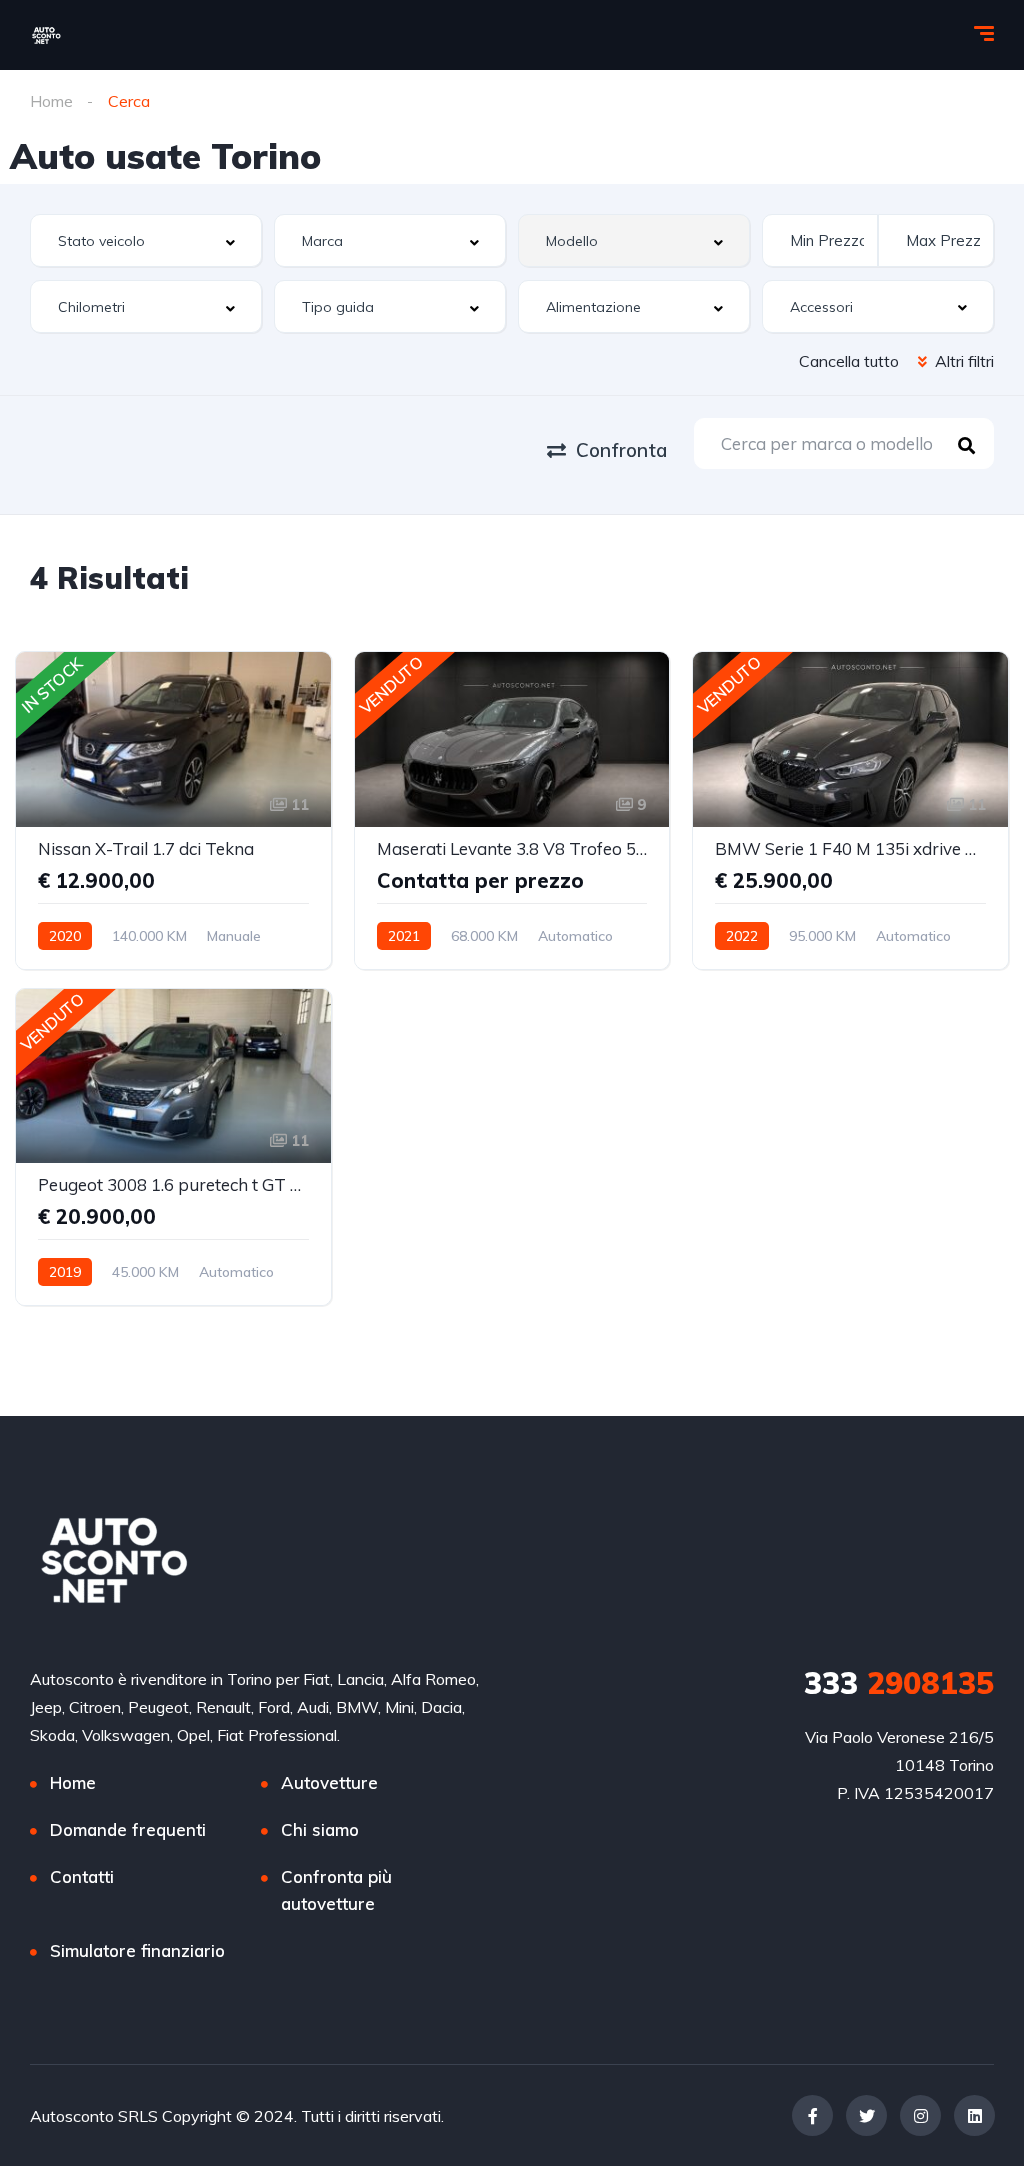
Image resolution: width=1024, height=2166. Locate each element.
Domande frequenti (128, 1829)
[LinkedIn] (974, 2115)
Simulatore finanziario (137, 1950)
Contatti (82, 1876)
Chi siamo (320, 1829)
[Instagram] (920, 2115)
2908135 (899, 1683)
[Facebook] (812, 2115)
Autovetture (329, 1782)
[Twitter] (866, 2115)
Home (51, 101)
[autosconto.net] (46, 35)
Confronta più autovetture (336, 1890)
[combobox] (146, 240)
